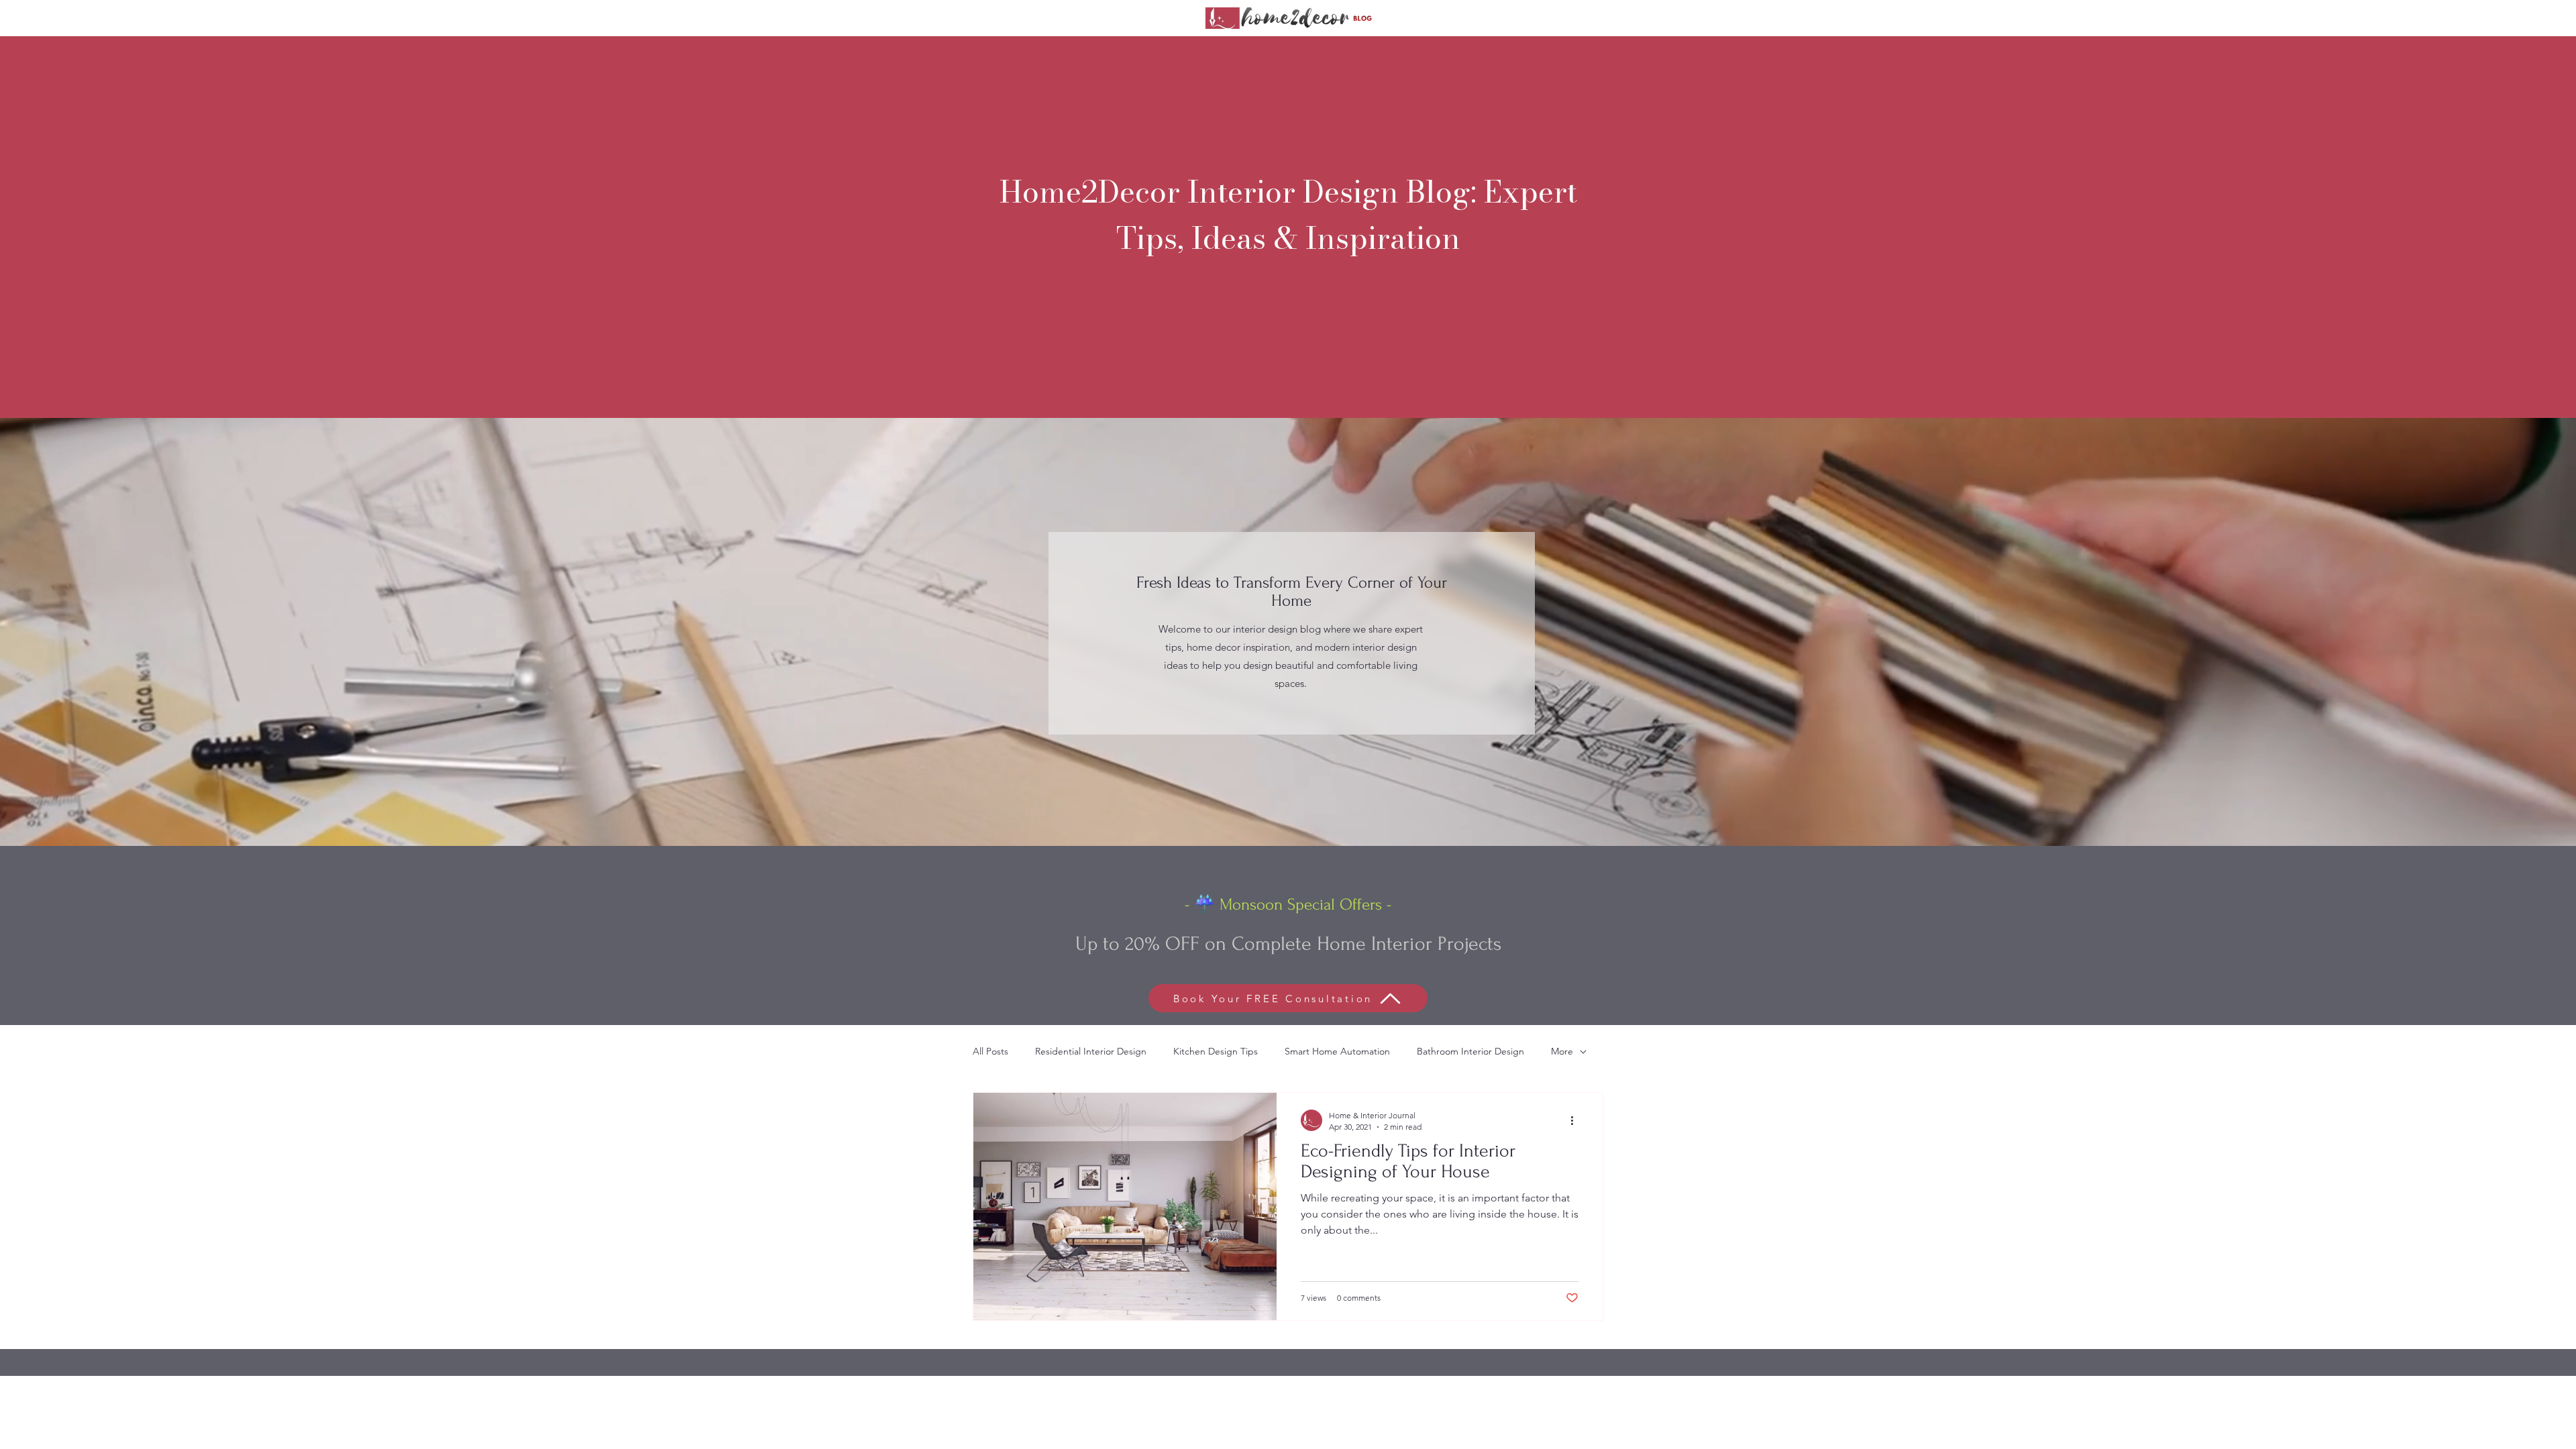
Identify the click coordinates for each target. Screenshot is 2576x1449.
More (1562, 1051)
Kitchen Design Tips (1216, 1051)
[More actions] (1576, 1120)
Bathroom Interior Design (1470, 1051)
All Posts (990, 1051)
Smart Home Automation (1337, 1051)
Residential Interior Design (1091, 1051)
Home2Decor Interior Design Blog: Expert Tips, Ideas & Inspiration (1288, 215)
